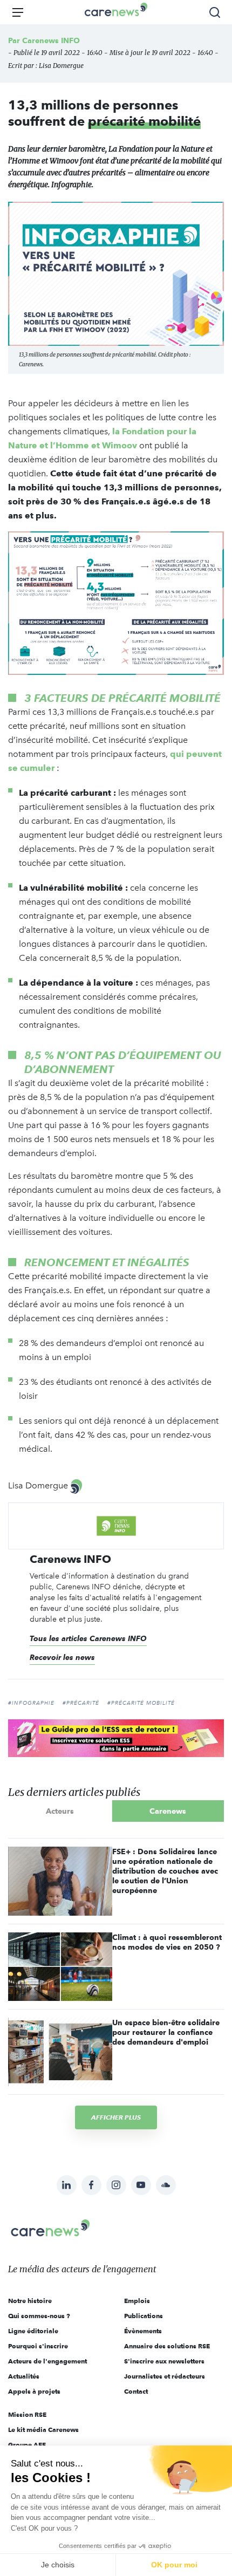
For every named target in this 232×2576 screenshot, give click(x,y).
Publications (144, 2316)
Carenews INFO (51, 40)
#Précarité (81, 1703)
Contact (136, 2391)
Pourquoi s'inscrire (38, 2346)
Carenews (168, 1811)
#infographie (31, 1703)
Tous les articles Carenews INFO (88, 1638)
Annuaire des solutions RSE (167, 2346)
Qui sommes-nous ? (39, 2316)
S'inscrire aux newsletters (164, 2361)
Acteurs (60, 1811)
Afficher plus (116, 2117)
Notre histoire (30, 2301)
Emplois (137, 2301)
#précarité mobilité (141, 1703)
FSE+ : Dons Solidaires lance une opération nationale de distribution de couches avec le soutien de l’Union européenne (165, 1871)
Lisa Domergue (61, 66)
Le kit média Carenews (43, 2430)
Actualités (24, 2376)
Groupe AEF (27, 2445)
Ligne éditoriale (33, 2331)
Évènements (143, 2331)
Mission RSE (27, 2414)
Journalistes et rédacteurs (165, 2376)
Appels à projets (34, 2391)
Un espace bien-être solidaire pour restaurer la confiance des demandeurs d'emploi (166, 2032)
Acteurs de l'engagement (47, 2361)
